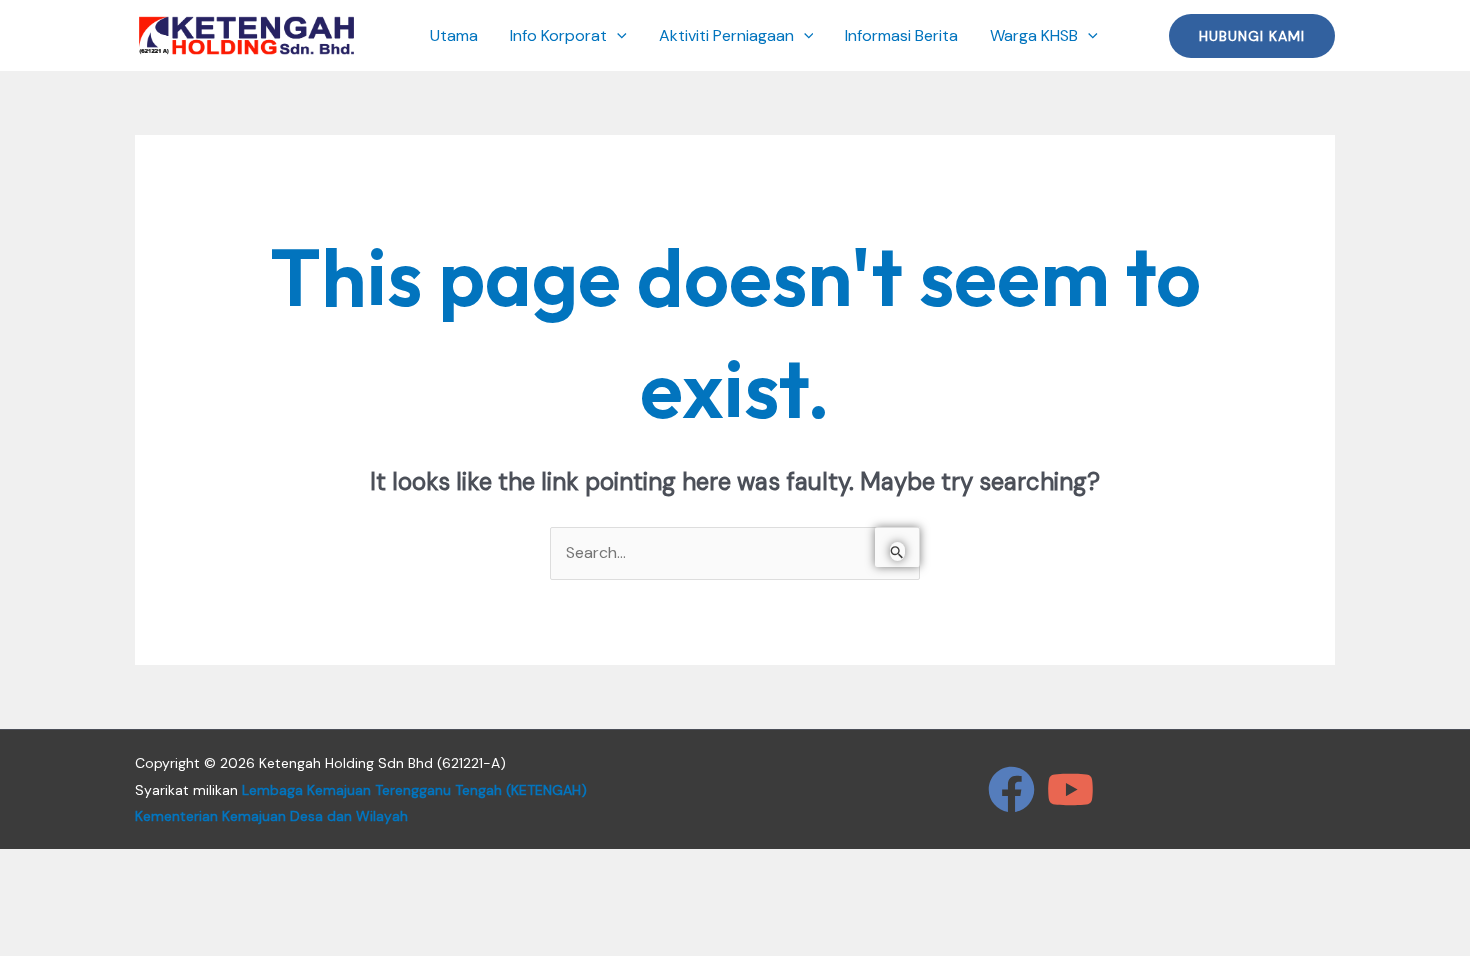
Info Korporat (558, 35)
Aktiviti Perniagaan (726, 35)
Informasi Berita (901, 35)
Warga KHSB (1034, 35)
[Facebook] (1011, 789)
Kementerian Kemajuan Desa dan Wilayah (271, 816)
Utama (454, 35)
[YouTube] (1070, 789)
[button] (617, 36)
